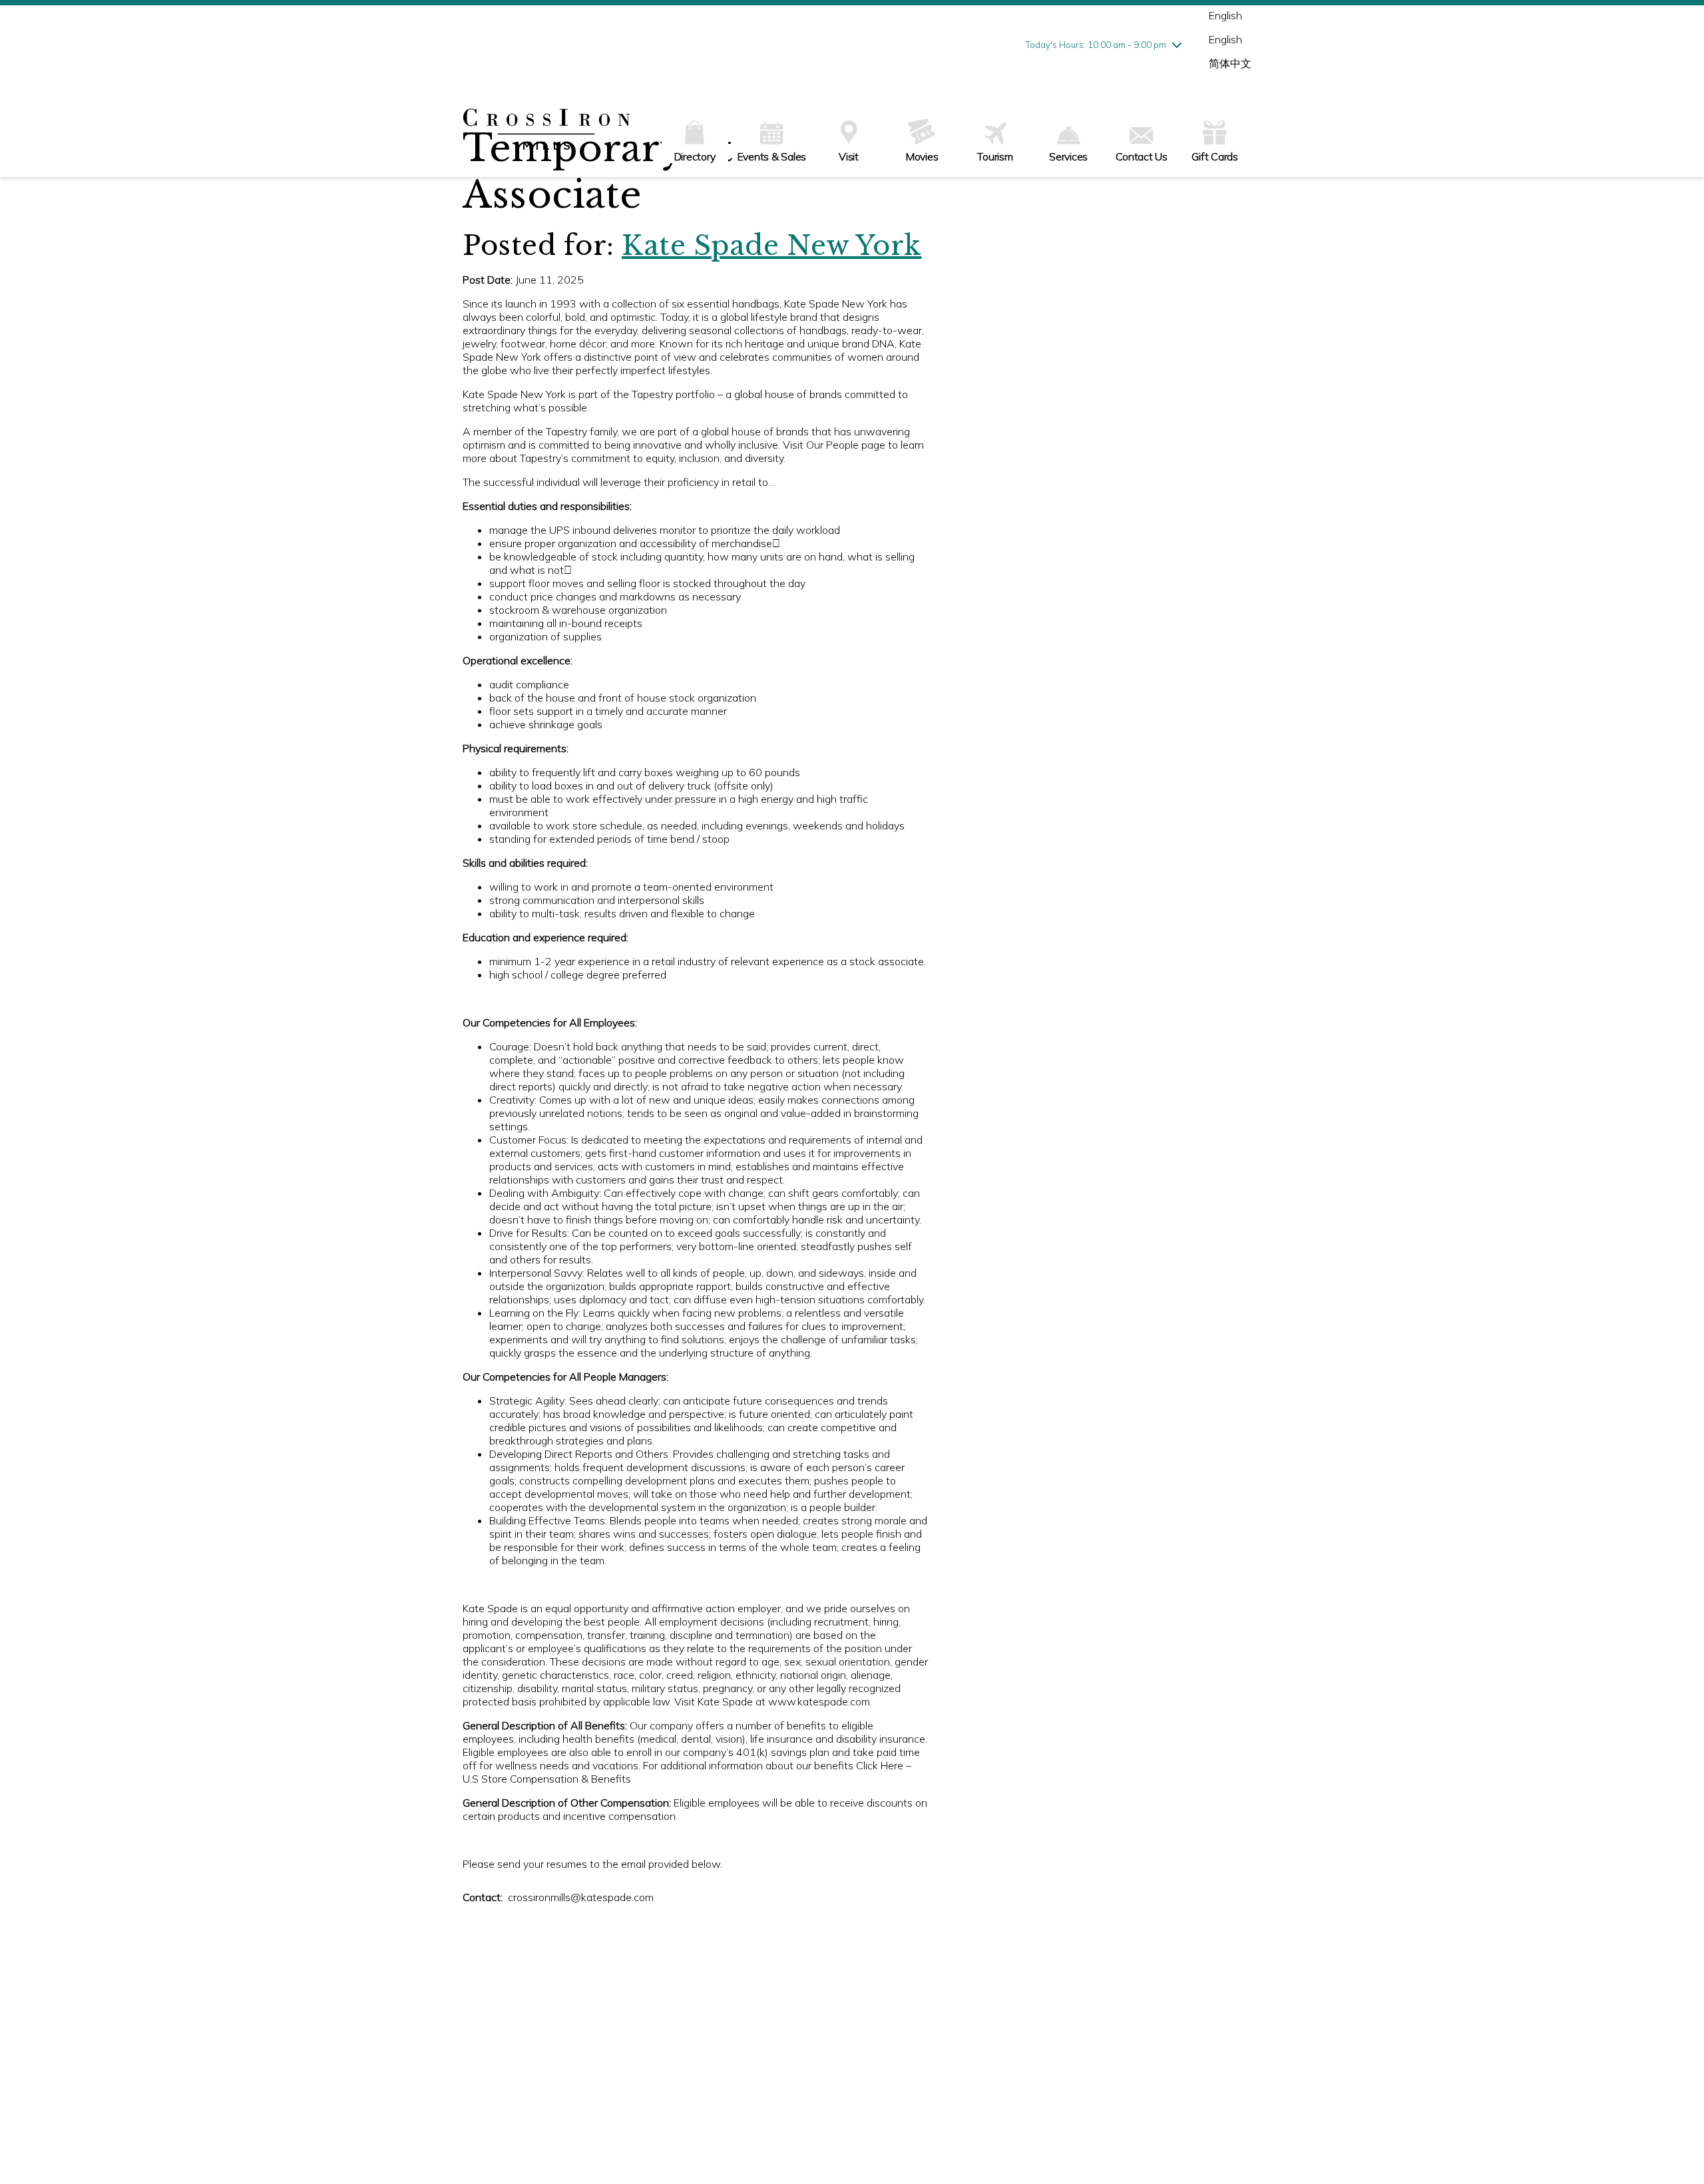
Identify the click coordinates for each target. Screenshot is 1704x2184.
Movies (922, 156)
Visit (849, 156)
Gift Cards (1215, 156)
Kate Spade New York (772, 246)
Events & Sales (772, 156)
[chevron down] (1177, 45)
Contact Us (1142, 156)
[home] (546, 130)
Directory (695, 156)
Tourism (995, 156)
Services (1068, 156)
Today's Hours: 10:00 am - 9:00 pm (1096, 45)
